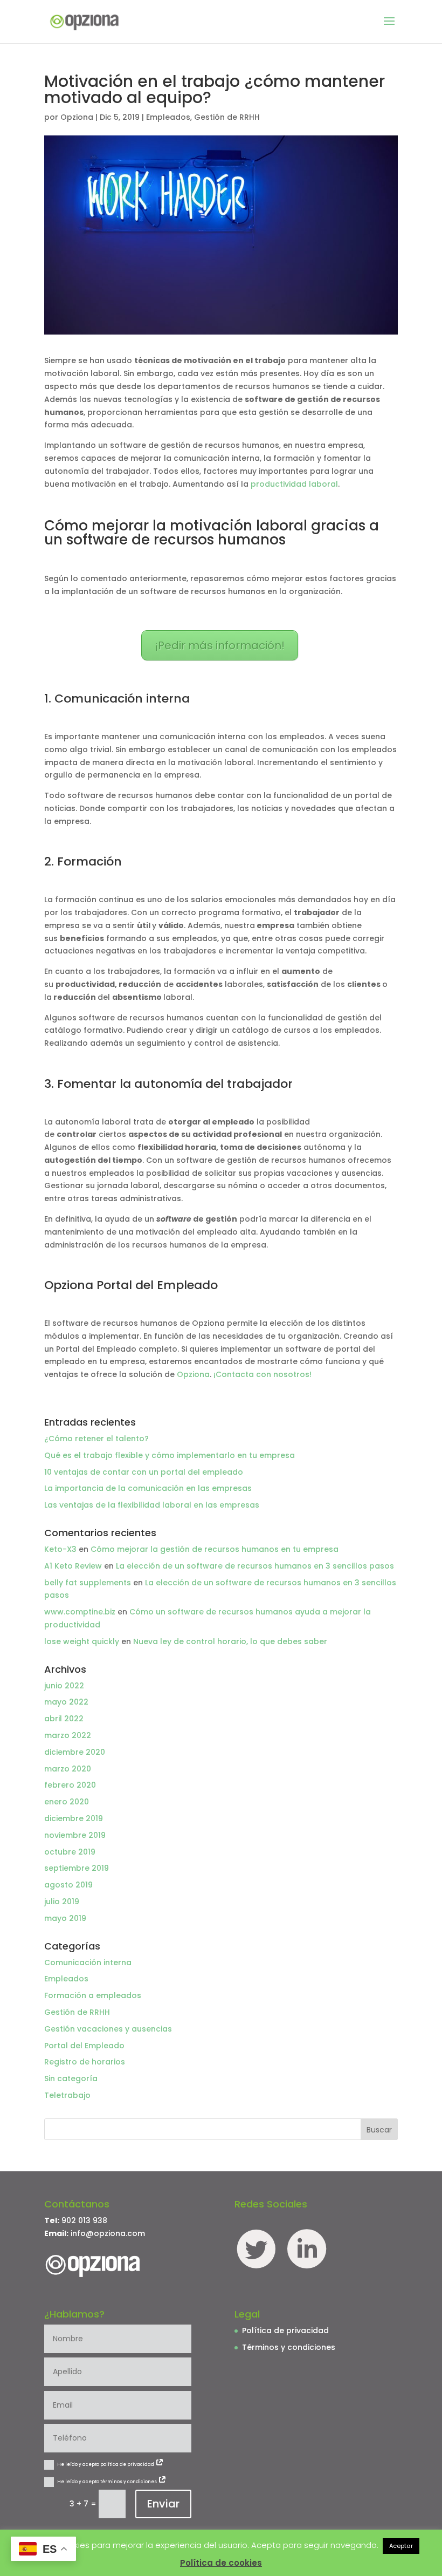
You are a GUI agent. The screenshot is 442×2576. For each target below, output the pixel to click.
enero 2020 (67, 1802)
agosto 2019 (68, 1885)
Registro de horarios (85, 2062)
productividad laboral (294, 484)
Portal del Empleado (84, 2046)
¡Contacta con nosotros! (263, 1374)
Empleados (168, 117)
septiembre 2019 (77, 1868)
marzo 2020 (68, 1769)
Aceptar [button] (401, 2546)
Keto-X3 (60, 1549)
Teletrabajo (67, 2095)
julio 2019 (62, 1902)
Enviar (163, 2504)
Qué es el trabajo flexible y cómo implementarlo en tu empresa (170, 1455)
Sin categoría (71, 2078)
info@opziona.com (108, 2233)
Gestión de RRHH (227, 117)
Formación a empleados (93, 1995)
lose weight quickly (82, 1641)
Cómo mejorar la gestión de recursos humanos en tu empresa (215, 1549)
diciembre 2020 (75, 1752)
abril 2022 (64, 1719)
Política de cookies (221, 2563)
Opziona (77, 117)
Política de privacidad (285, 2330)
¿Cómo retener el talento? (96, 1439)
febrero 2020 (70, 1785)
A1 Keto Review (73, 1566)
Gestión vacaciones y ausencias (108, 2029)
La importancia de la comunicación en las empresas (148, 1488)
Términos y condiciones (289, 2347)
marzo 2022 (68, 1735)
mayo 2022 (66, 1702)
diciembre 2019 (74, 1818)
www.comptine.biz (80, 1612)
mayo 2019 (65, 1918)
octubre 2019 (70, 1852)
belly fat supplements (88, 1583)
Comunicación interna (88, 1962)
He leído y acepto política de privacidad (106, 2465)
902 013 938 (84, 2220)
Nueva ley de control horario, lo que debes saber (230, 1641)
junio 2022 (64, 1686)
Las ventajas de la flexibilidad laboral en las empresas (153, 1505)
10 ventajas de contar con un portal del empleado (144, 1472)
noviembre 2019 (75, 1835)
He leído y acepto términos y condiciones (108, 2482)
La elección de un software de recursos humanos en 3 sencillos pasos (255, 1566)
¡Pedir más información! (220, 645)
